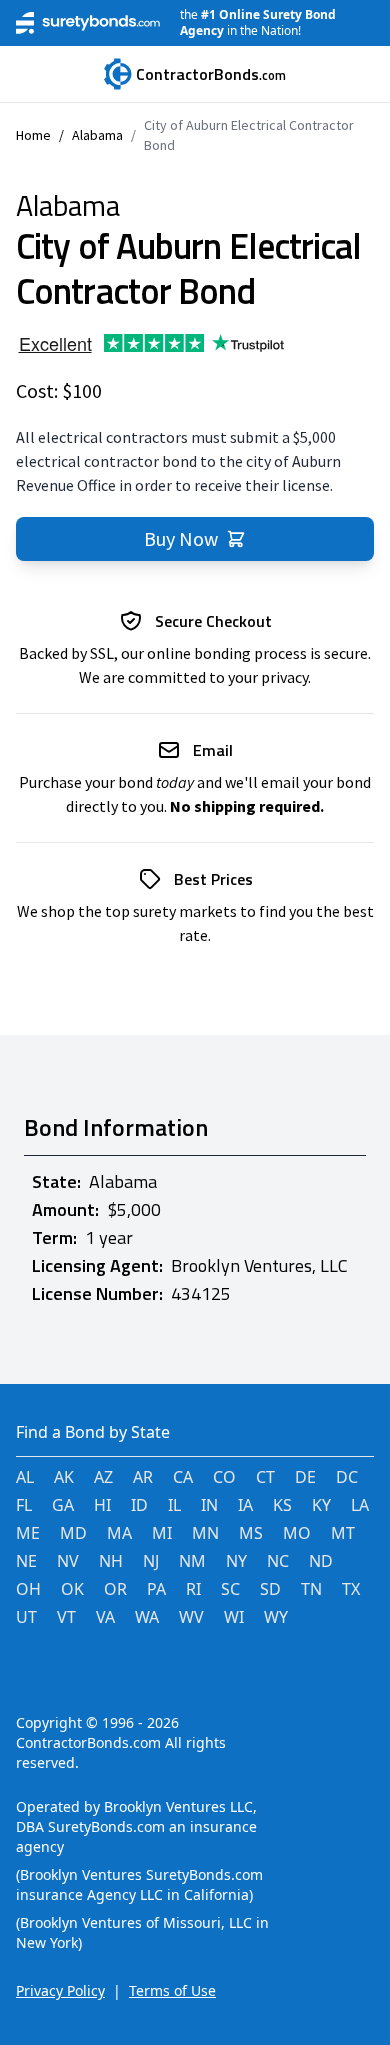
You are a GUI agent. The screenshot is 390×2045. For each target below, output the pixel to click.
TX (351, 1589)
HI (102, 1505)
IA (245, 1505)
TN (311, 1589)
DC (347, 1477)
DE (305, 1477)
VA (105, 1617)
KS (282, 1505)
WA (147, 1617)
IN (209, 1505)
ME (28, 1533)
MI (162, 1533)
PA (156, 1589)
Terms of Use (172, 1990)
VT (66, 1617)
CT (265, 1477)
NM (192, 1561)
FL (24, 1505)
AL (25, 1477)
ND (321, 1561)
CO (224, 1477)
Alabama (97, 135)
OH (28, 1589)
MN (205, 1533)
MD (73, 1533)
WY (276, 1617)
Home (33, 135)
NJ (151, 1561)
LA (360, 1505)
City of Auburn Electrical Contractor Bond (249, 135)
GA (63, 1505)
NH (111, 1561)
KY (321, 1505)
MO (297, 1533)
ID (139, 1505)
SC (230, 1589)
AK (64, 1477)
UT (26, 1617)
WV (191, 1617)
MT (343, 1533)
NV (68, 1561)
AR (143, 1477)
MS (251, 1533)
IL (174, 1505)
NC (278, 1561)
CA (183, 1477)
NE (26, 1561)
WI (234, 1617)
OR (115, 1589)
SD (270, 1589)
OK (72, 1589)
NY (236, 1561)
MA (119, 1533)
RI (193, 1589)
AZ (103, 1477)
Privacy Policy (60, 1990)
